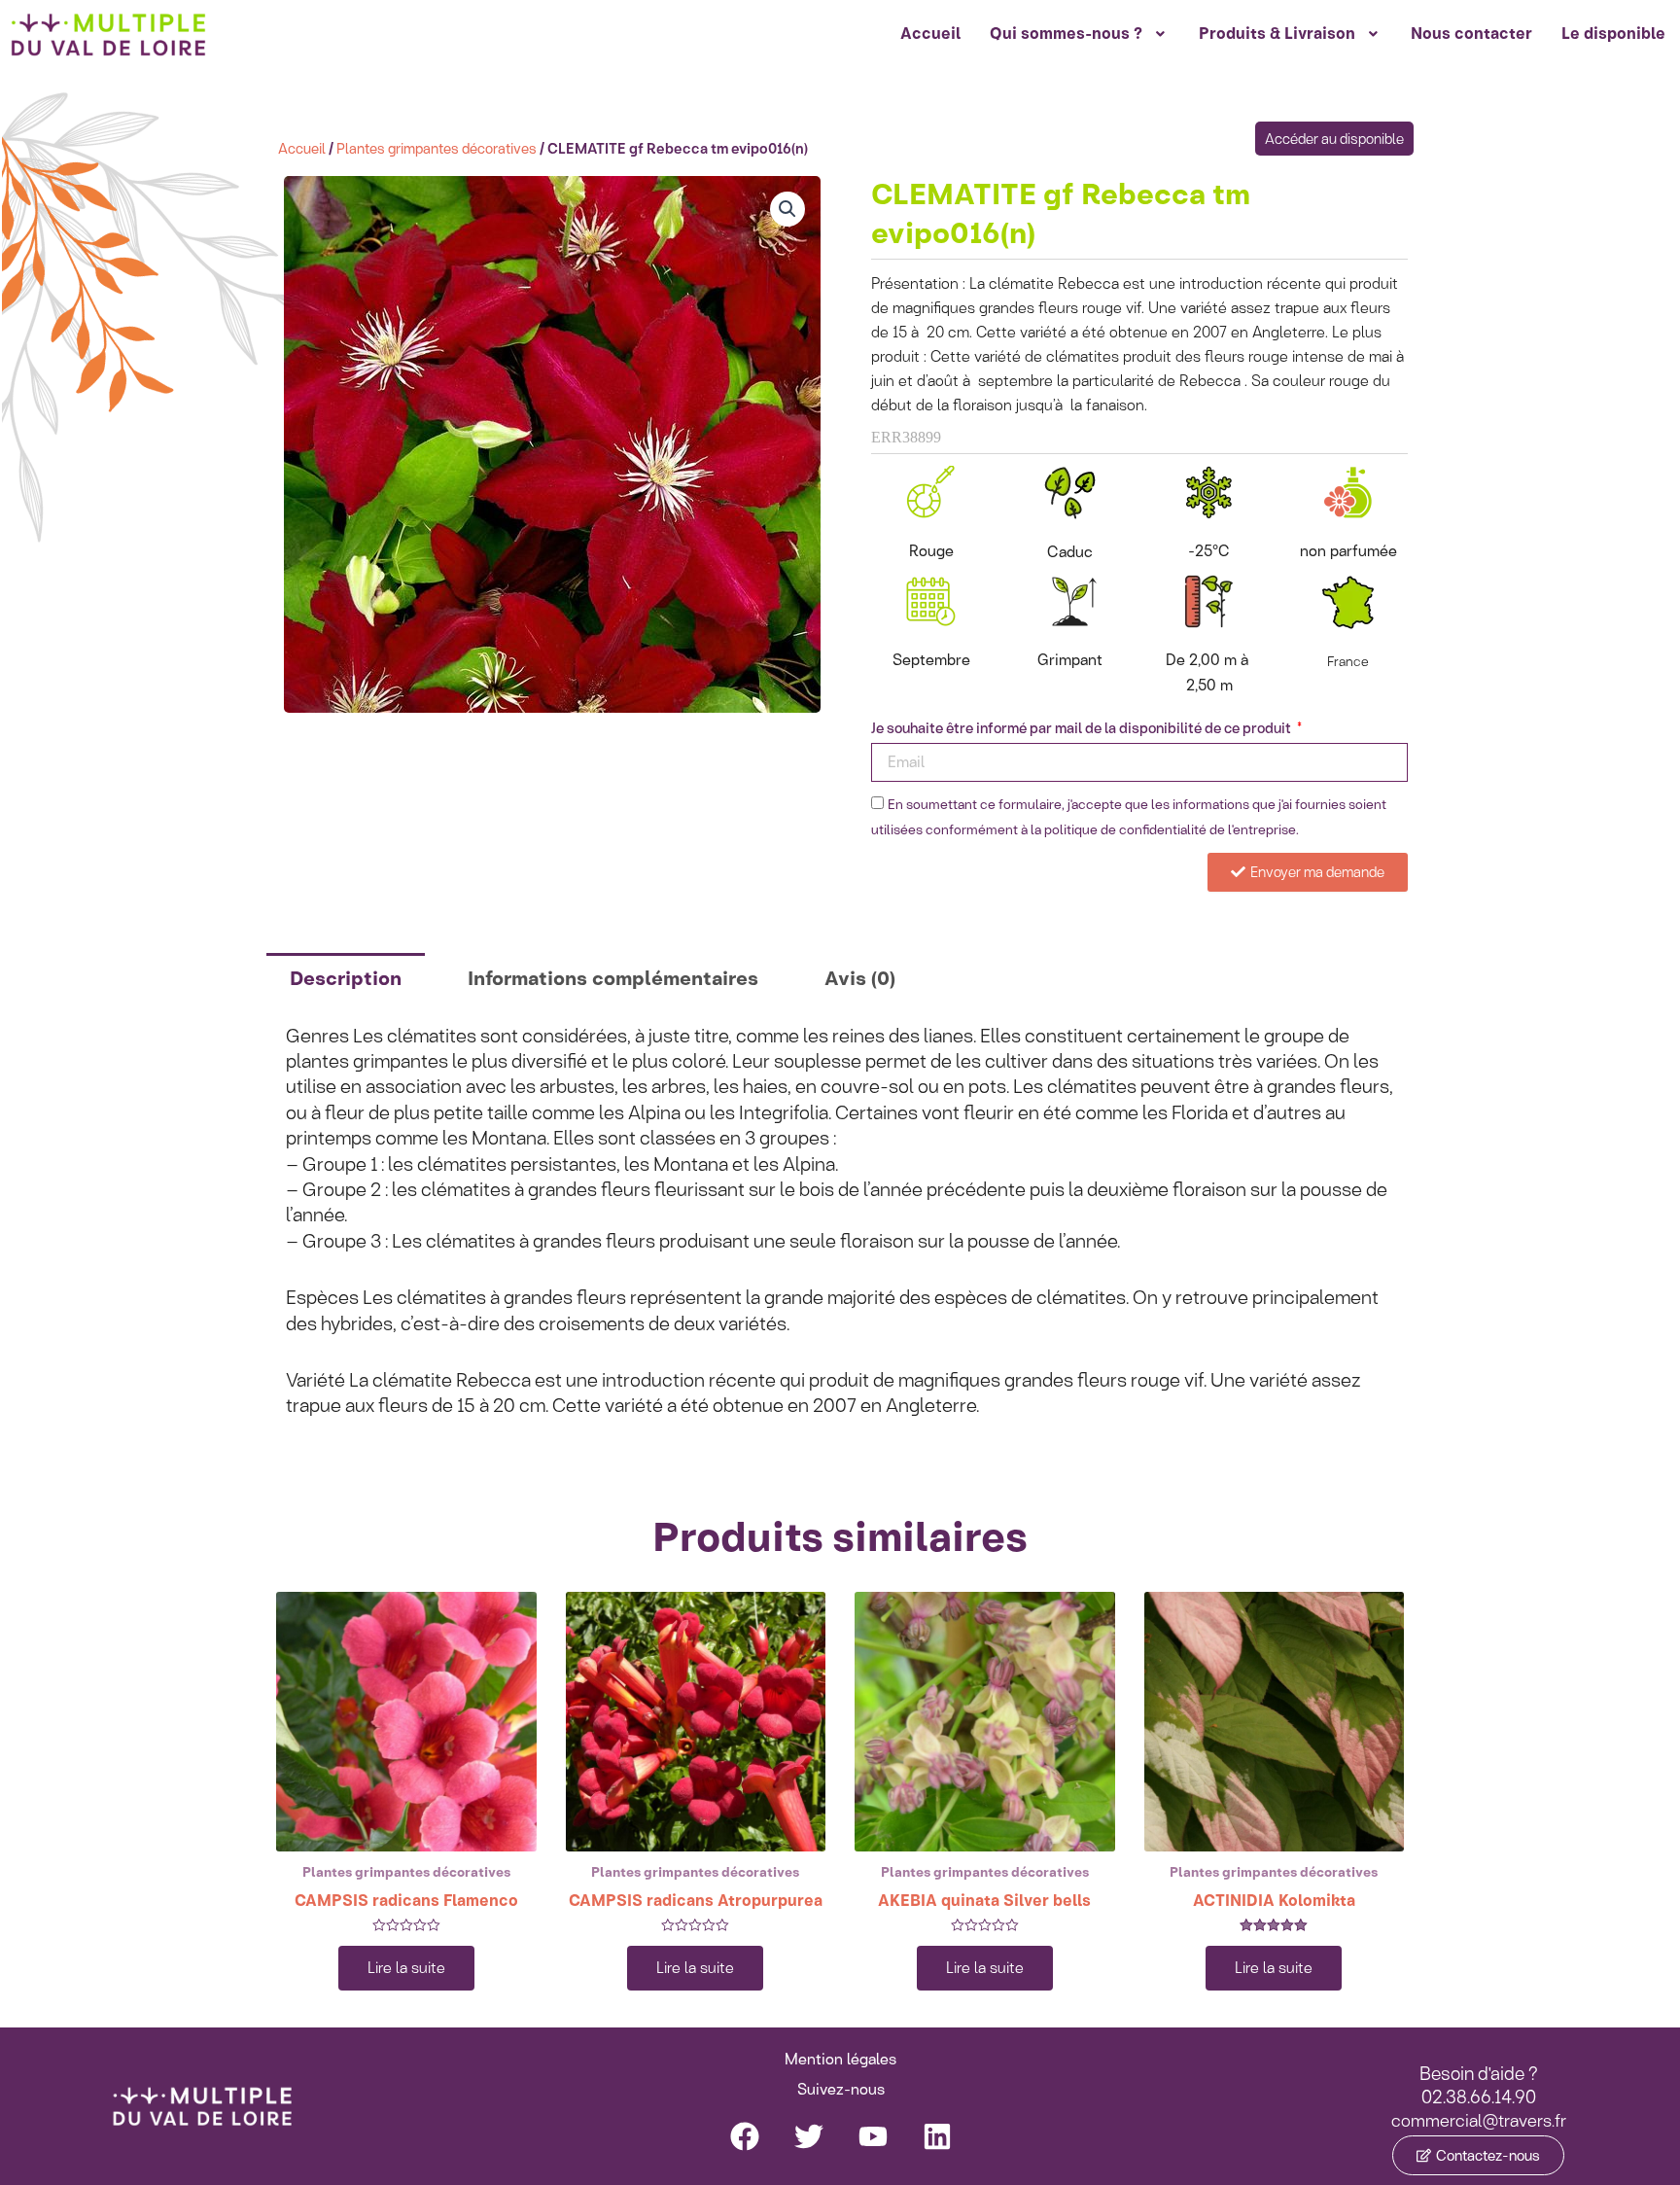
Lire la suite (406, 1968)
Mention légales (840, 2059)
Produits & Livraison (1277, 34)
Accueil (930, 34)
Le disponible (1613, 34)
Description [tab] (346, 978)
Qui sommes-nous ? (1066, 34)
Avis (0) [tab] (860, 978)
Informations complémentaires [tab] (613, 978)
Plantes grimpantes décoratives (437, 148)
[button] (787, 209)
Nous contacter (1471, 34)
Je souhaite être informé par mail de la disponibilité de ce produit (1083, 729)
